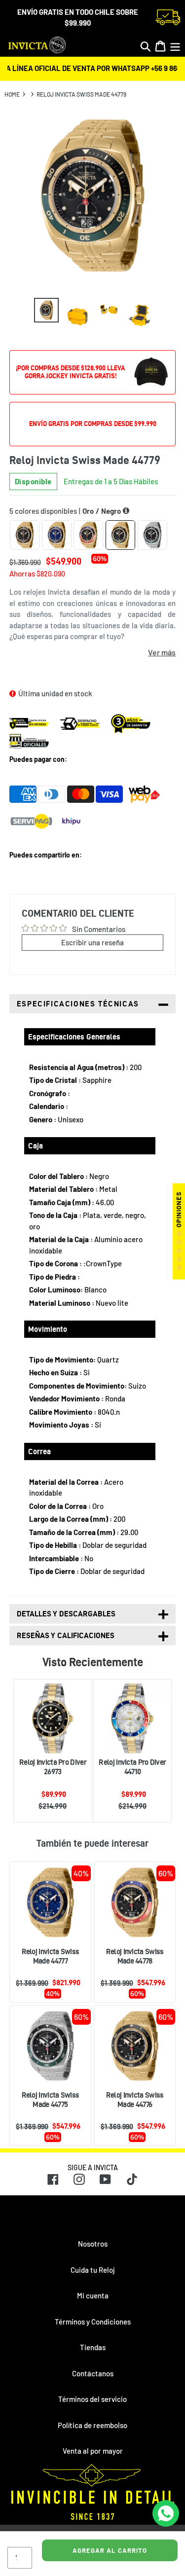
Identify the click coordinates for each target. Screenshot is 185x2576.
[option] (46, 310)
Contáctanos (93, 2373)
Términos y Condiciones (93, 2322)
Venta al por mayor (93, 2451)
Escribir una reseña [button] (92, 942)
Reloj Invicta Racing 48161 (132, 1762)
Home (12, 94)
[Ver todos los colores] (126, 511)
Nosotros (93, 2244)
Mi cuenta (93, 2295)
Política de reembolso (92, 2425)
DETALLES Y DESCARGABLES (66, 1614)
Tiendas (93, 2347)
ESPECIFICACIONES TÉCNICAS (78, 1004)
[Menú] (175, 46)
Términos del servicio (92, 2399)
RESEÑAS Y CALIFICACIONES (66, 1635)
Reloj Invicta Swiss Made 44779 (81, 94)
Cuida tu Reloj (93, 2270)
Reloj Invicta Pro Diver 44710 (53, 1767)
